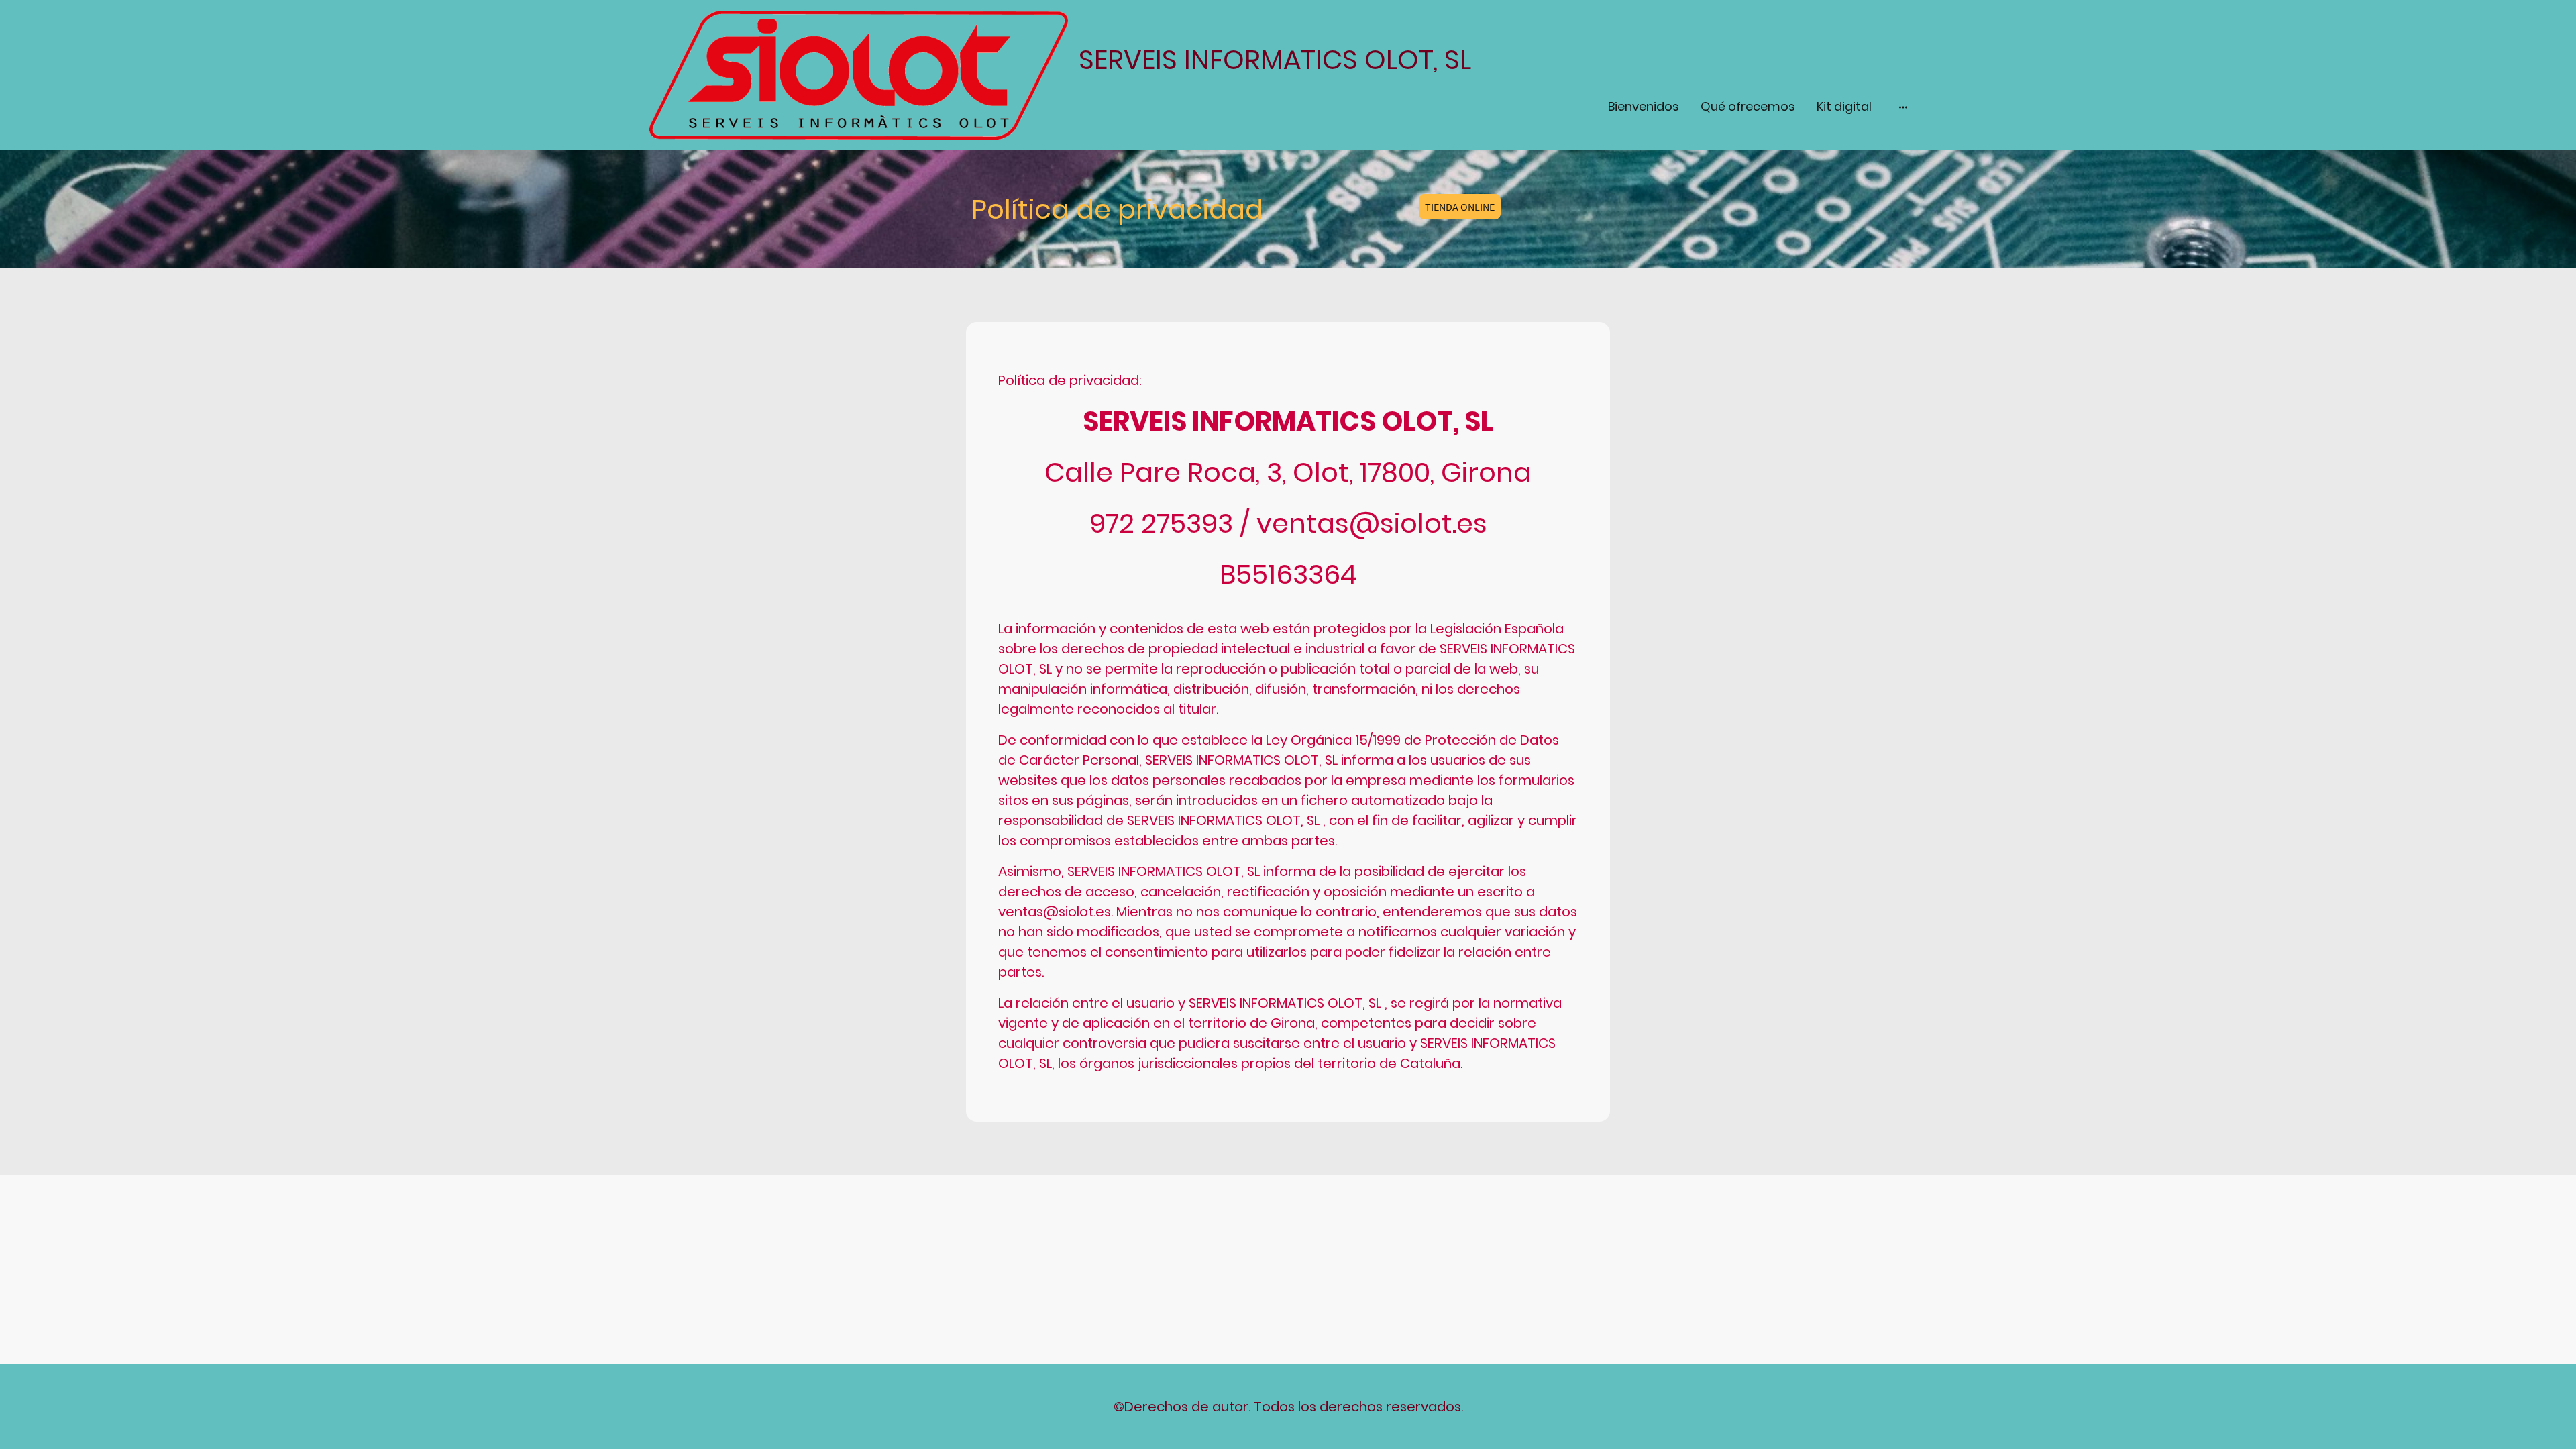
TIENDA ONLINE (1460, 207)
